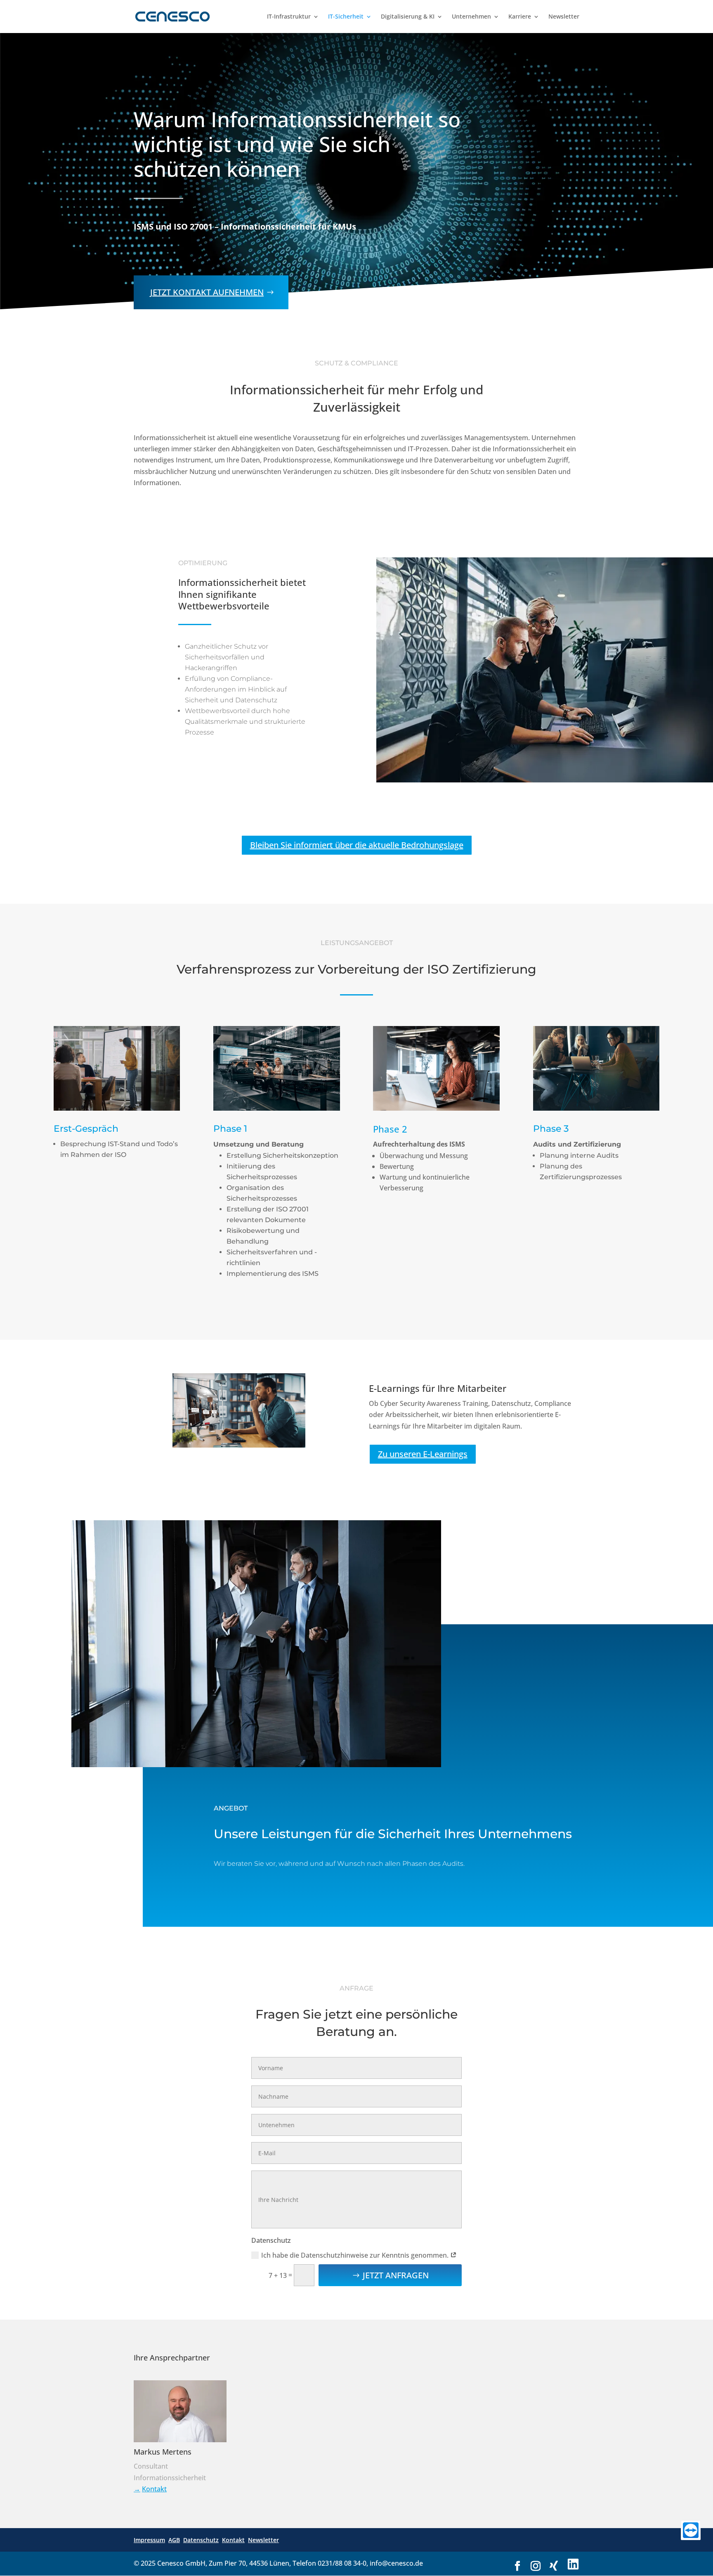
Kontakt (154, 2489)
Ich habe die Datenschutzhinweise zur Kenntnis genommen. (356, 2255)
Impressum (149, 2540)
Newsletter (564, 17)
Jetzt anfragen (396, 2275)
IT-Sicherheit (346, 17)
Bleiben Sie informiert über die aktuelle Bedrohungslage (357, 845)
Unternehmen (471, 17)
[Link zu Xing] (554, 2566)
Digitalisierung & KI (408, 17)
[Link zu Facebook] (517, 2566)
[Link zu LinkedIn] (573, 2565)
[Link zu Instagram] (536, 2566)
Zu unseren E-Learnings (423, 1454)
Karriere (520, 17)
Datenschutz (201, 2540)
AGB (174, 2540)
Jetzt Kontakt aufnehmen (207, 292)
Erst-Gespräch (86, 1129)
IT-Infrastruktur (289, 17)
